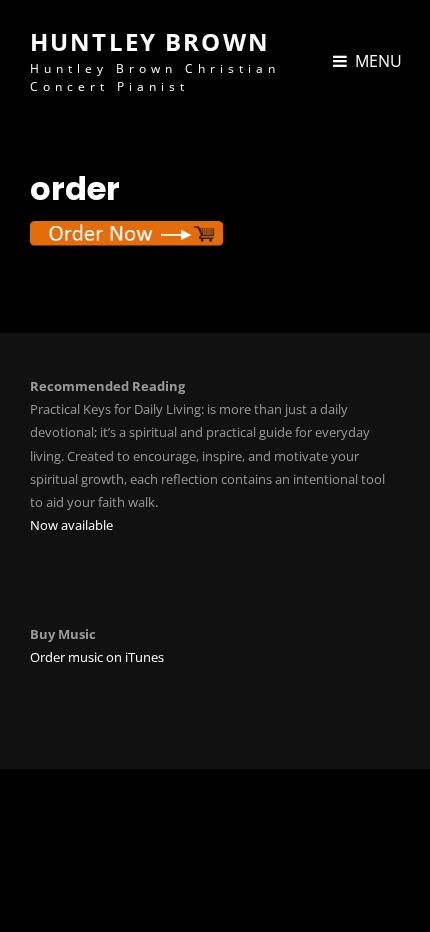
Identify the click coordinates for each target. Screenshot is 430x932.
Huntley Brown (150, 41)
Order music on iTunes (97, 657)
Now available (71, 525)
